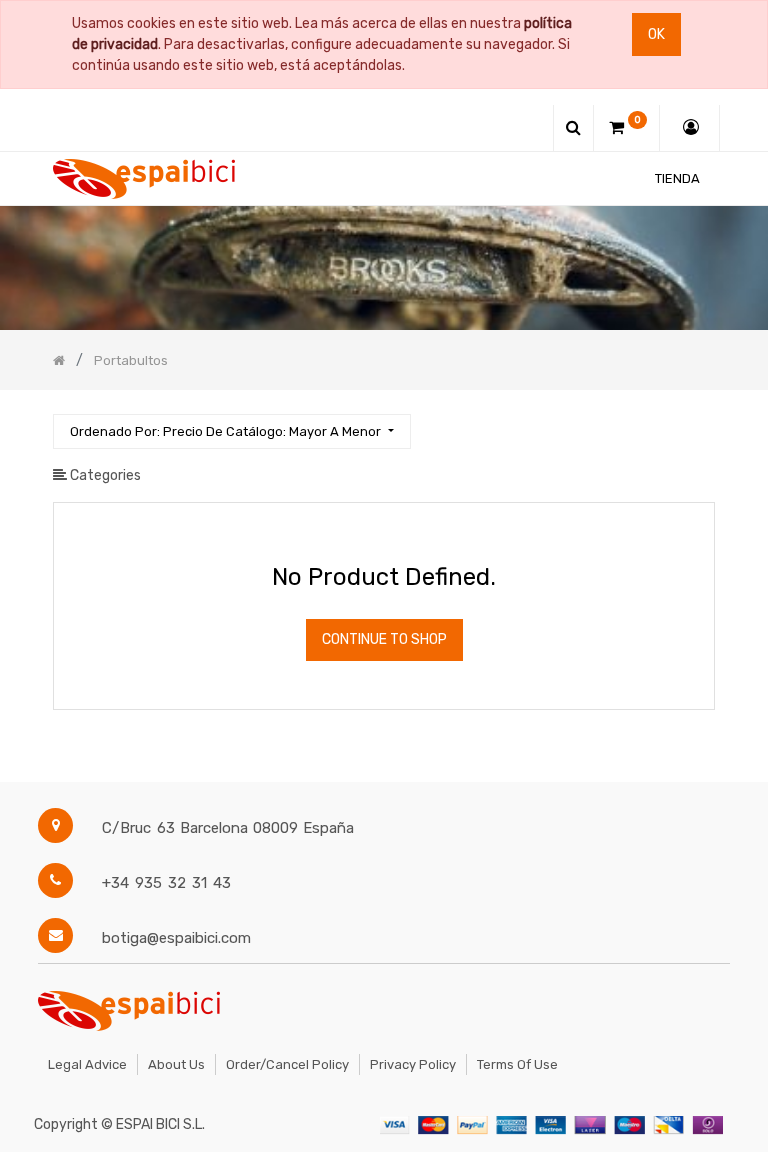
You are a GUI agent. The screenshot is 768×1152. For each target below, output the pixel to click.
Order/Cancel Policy (287, 1064)
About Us (176, 1064)
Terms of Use (517, 1064)
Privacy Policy (413, 1064)
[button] (231, 431)
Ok (656, 34)
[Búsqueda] (699, 422)
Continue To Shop (384, 639)
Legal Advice (87, 1064)
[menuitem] (677, 178)
